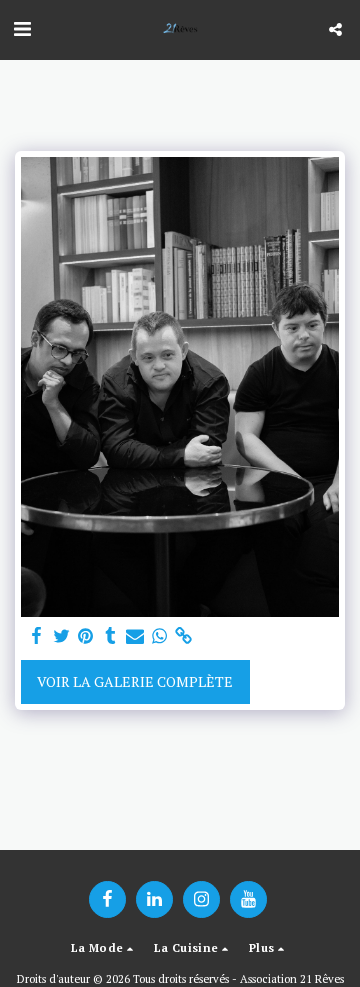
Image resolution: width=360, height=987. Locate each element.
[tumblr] (111, 636)
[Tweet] (62, 636)
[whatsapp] (160, 636)
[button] (22, 28)
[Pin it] (86, 636)
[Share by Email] (135, 636)
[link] (184, 636)
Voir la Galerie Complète (135, 681)
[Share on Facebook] (37, 636)
